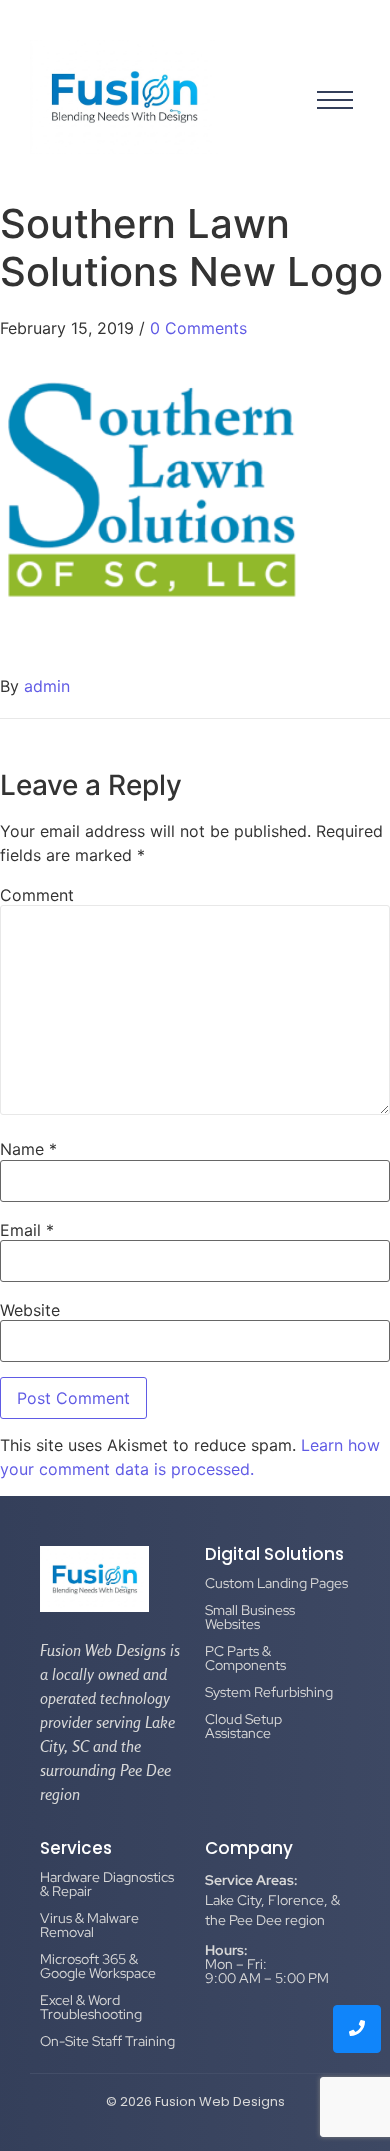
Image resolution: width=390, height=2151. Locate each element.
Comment (37, 895)
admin (47, 686)
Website (30, 1310)
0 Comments (198, 328)
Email (27, 1230)
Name (28, 1149)
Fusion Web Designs (220, 2101)
